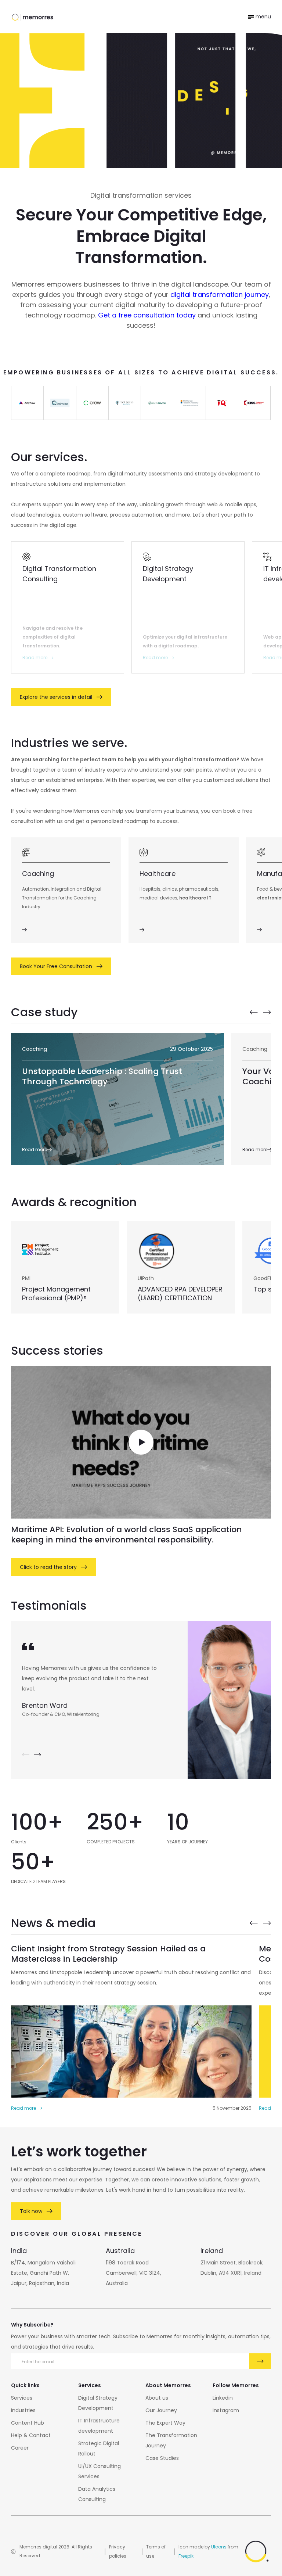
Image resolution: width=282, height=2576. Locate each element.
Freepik (186, 2556)
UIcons (219, 2547)
